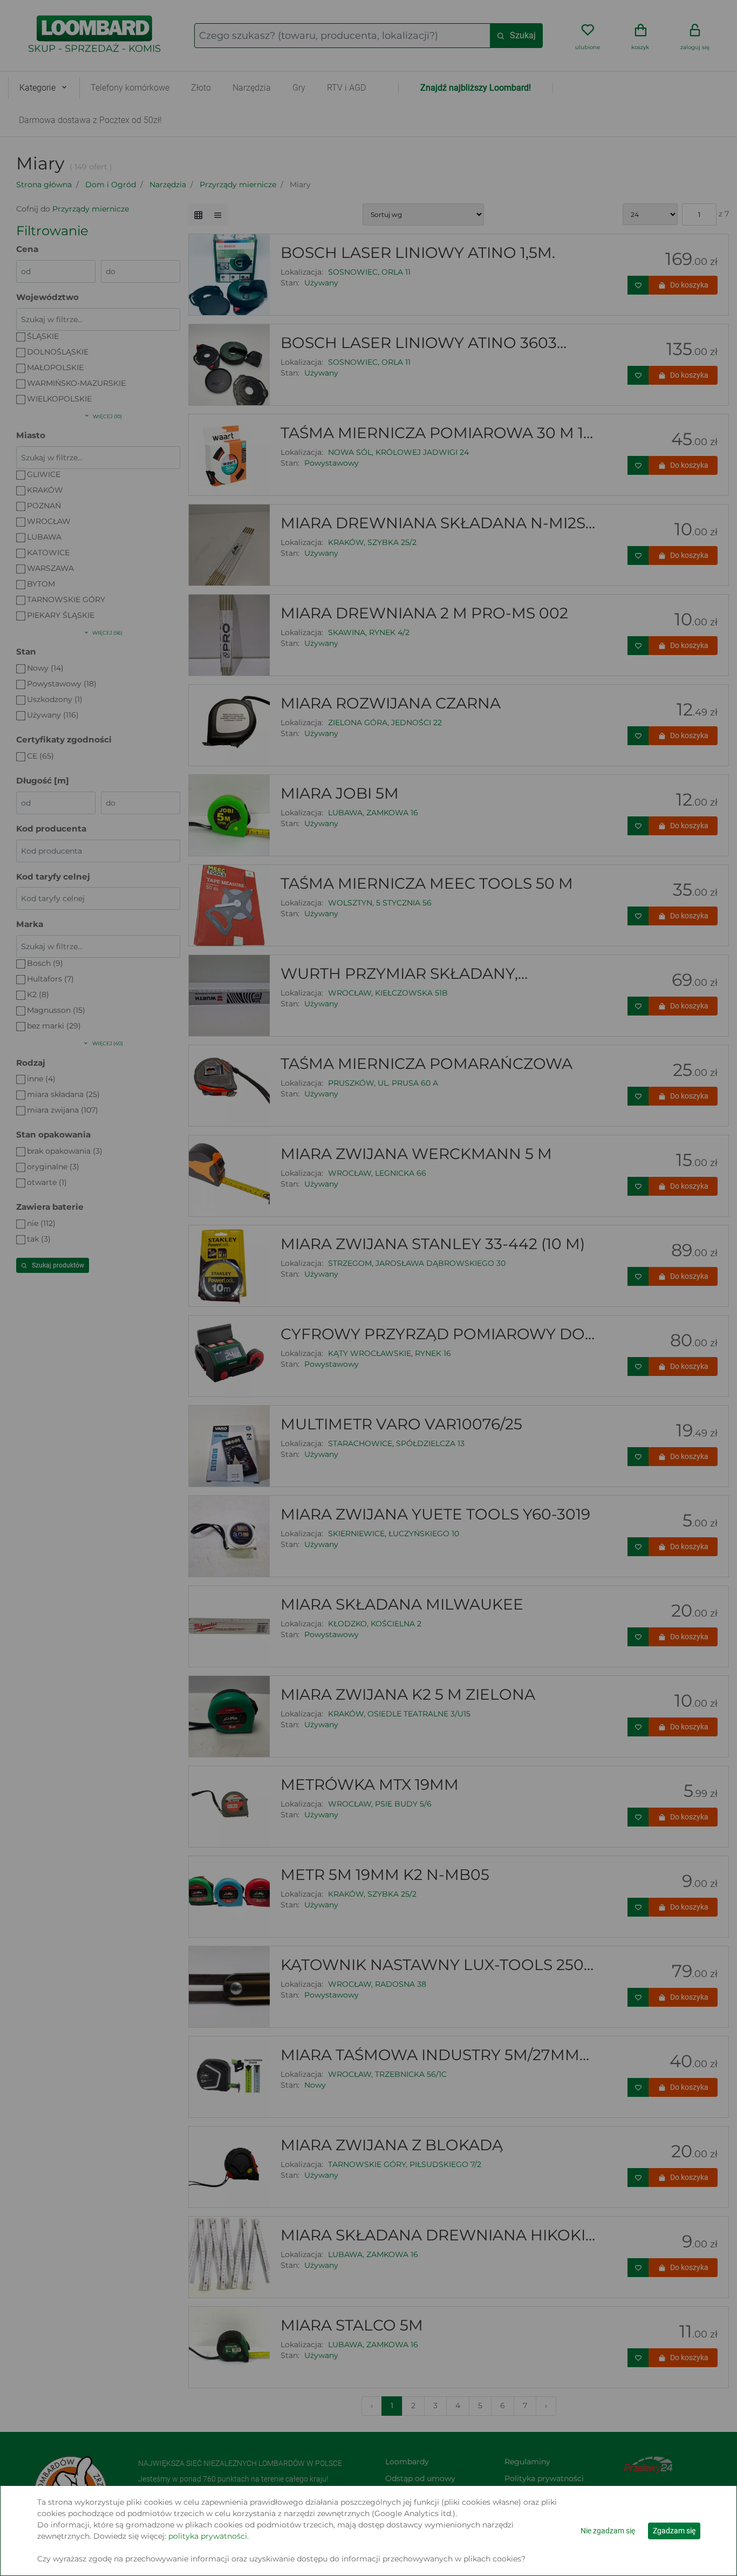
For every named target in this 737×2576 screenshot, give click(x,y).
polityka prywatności (208, 2536)
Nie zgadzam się (608, 2531)
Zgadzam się (674, 2531)
